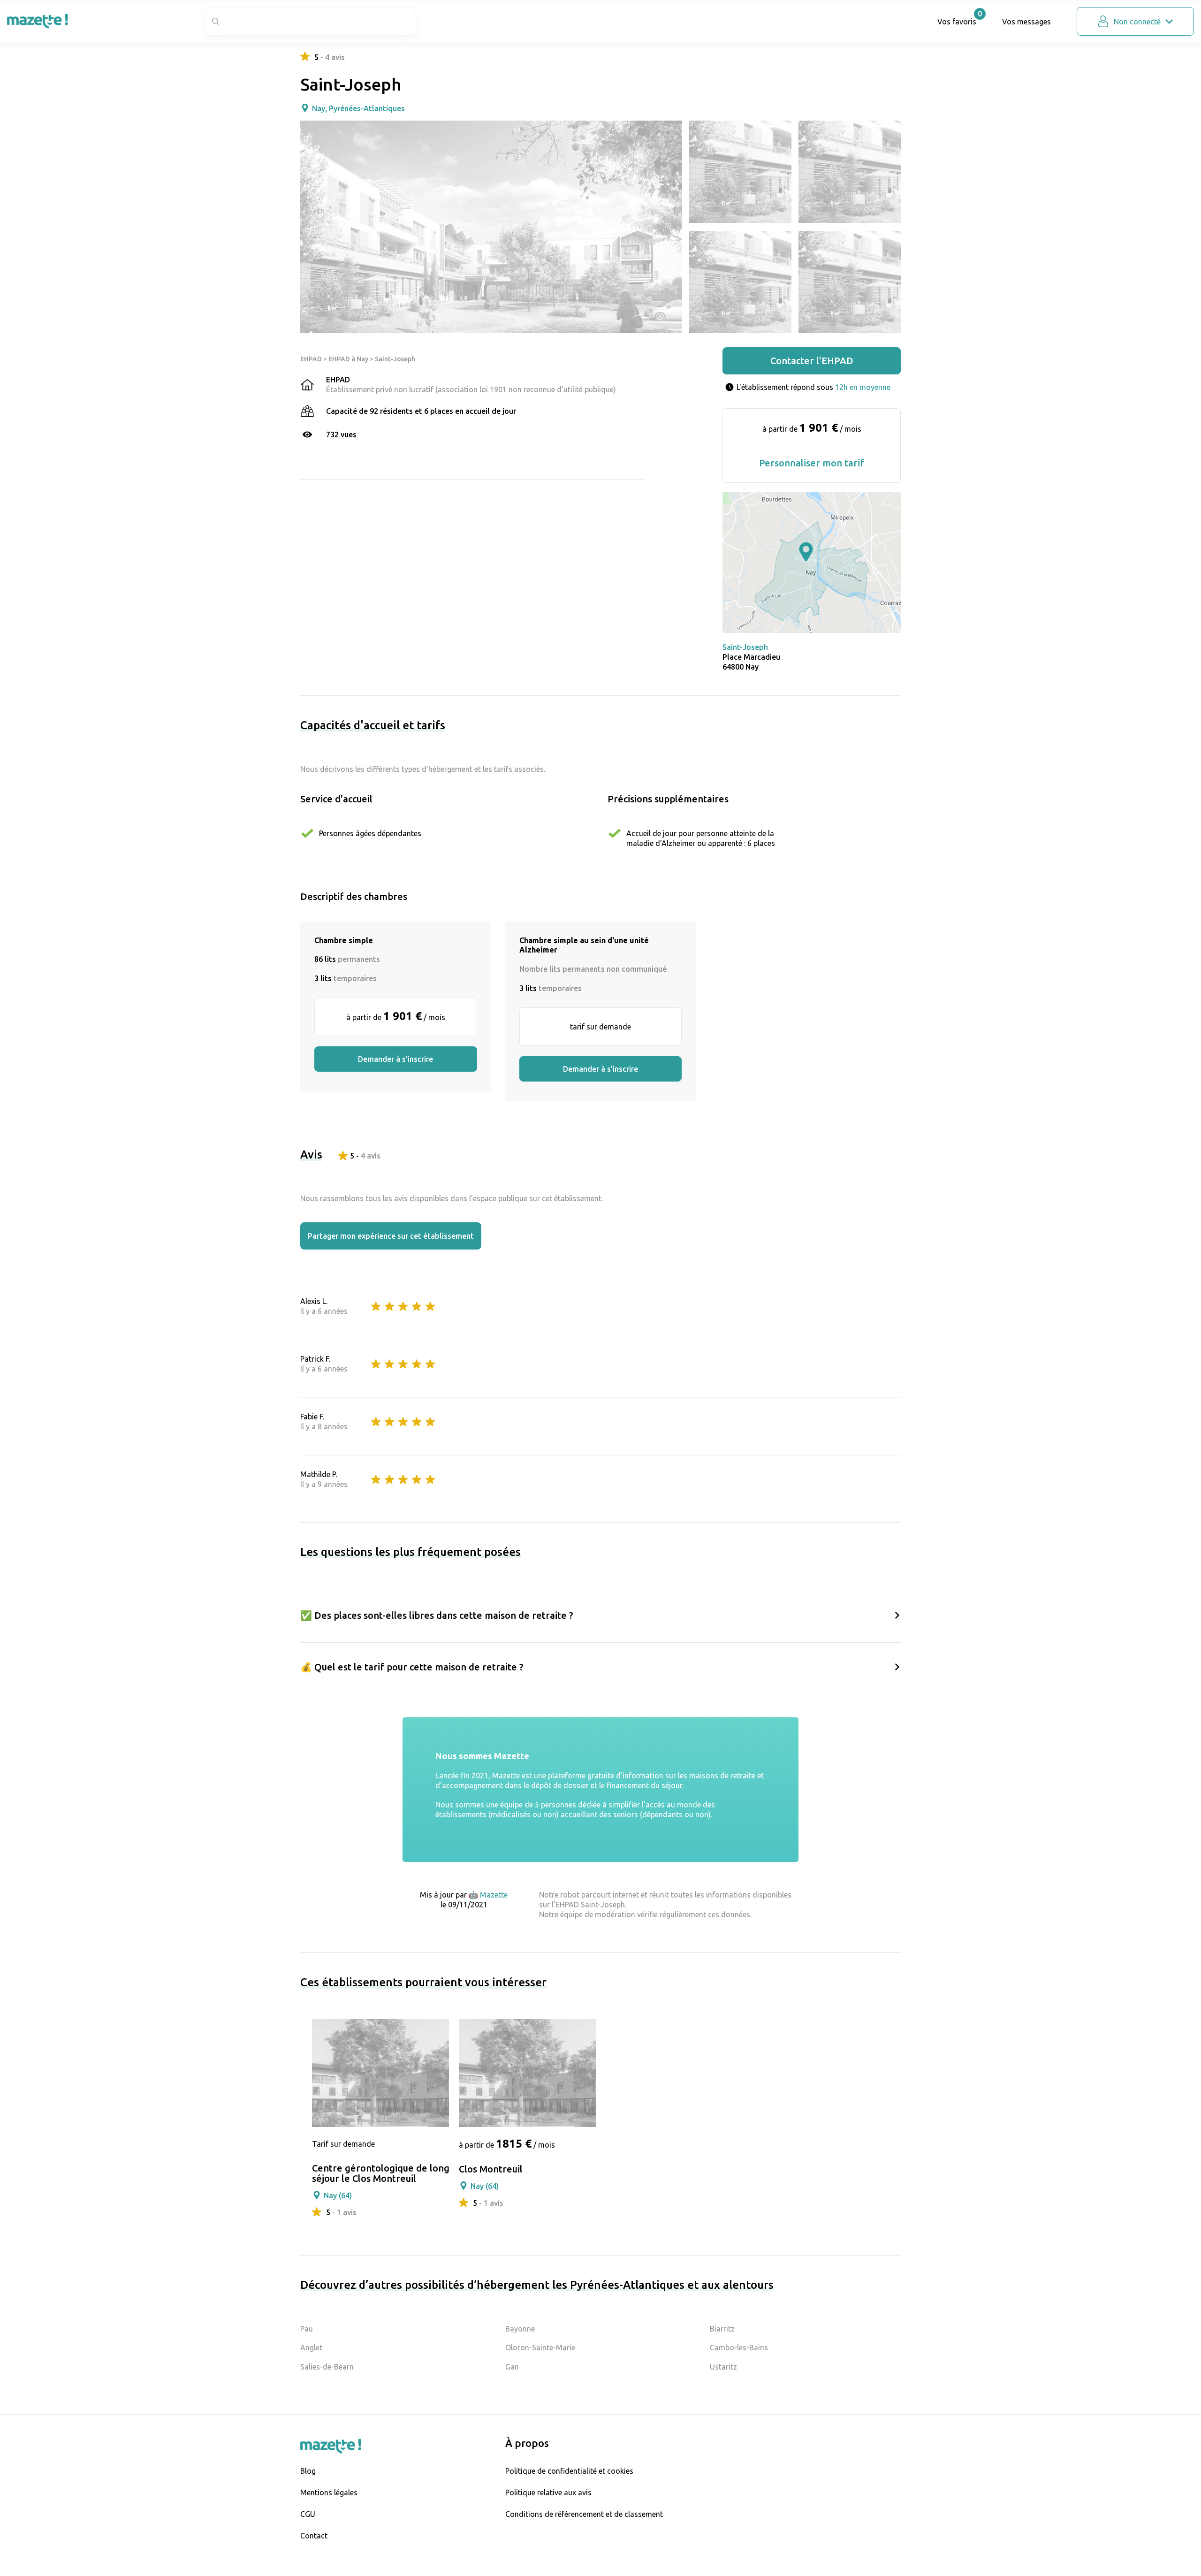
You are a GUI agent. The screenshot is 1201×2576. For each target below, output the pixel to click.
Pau (307, 2329)
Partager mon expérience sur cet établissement (391, 1236)
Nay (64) (338, 2195)
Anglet (311, 2347)
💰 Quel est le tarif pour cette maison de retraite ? (412, 1667)
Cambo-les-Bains (739, 2347)
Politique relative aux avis (548, 2492)
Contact (314, 2536)
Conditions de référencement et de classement (584, 2514)
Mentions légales (329, 2492)
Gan (512, 2367)
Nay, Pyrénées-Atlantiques (358, 108)
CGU (308, 2514)
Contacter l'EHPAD (812, 361)
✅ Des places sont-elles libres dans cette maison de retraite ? (437, 1615)
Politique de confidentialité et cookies (569, 2471)
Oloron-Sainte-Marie (540, 2347)
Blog (308, 2471)
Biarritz (722, 2329)
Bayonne (520, 2329)
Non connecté (1137, 22)
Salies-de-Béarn (327, 2367)
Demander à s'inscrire (395, 1059)
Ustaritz (723, 2367)
